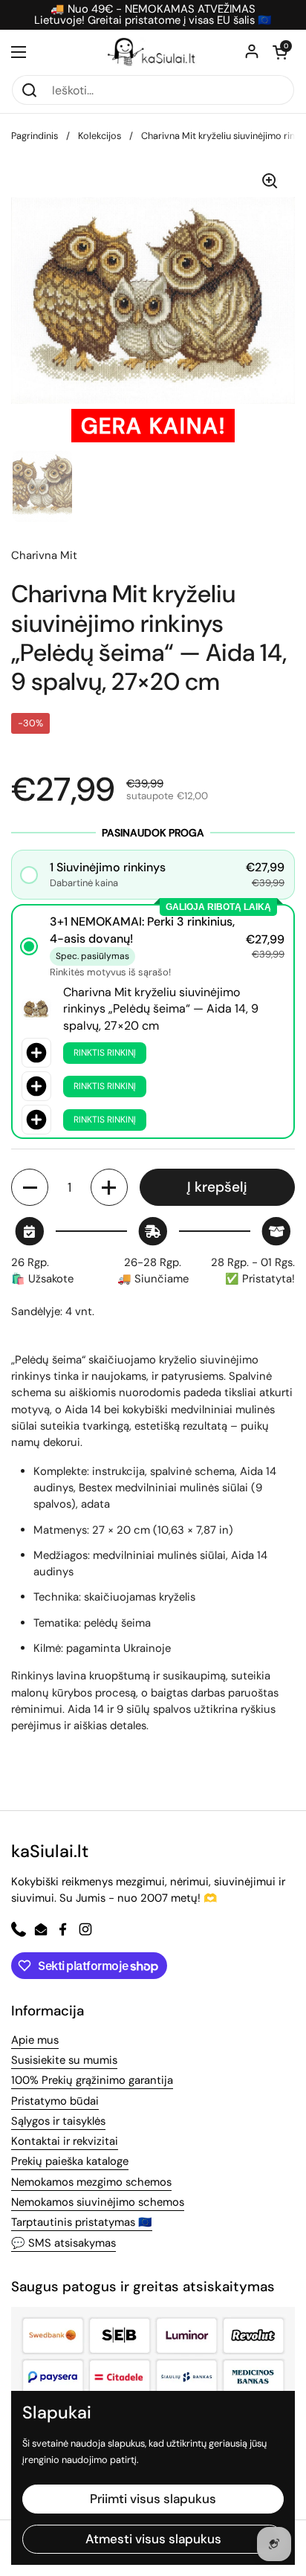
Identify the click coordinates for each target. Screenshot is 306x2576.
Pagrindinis (35, 136)
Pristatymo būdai (55, 2101)
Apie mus (35, 2040)
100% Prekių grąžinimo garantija (92, 2080)
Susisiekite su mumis (64, 2060)
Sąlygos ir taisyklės (58, 2121)
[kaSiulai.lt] (153, 52)
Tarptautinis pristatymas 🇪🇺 (82, 2222)
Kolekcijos (100, 136)
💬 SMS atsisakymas (64, 2243)
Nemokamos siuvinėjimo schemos (98, 2202)
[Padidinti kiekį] (109, 1187)
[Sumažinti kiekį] (30, 1187)
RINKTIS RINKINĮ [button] (105, 1053)
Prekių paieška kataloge (70, 2161)
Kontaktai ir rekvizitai (65, 2141)
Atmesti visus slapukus (153, 2539)
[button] (280, 52)
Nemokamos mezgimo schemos (91, 2182)
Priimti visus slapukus (153, 2499)
